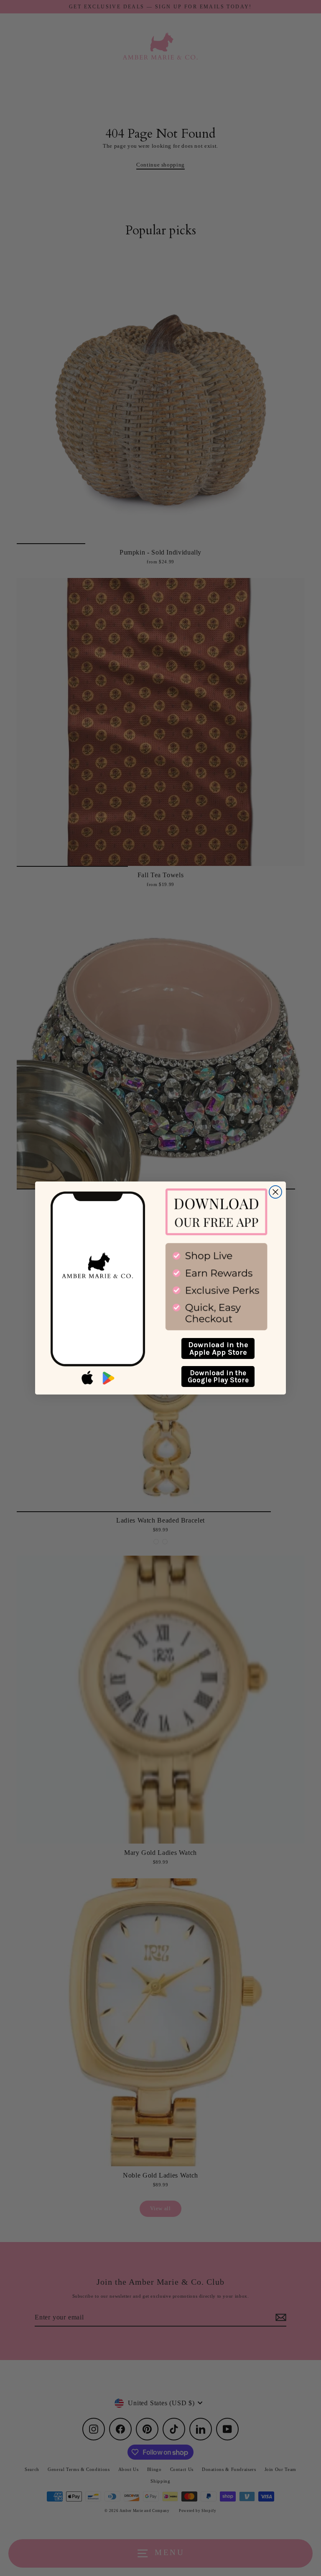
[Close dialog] (275, 1192)
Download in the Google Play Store (218, 1376)
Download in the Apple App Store (218, 1348)
